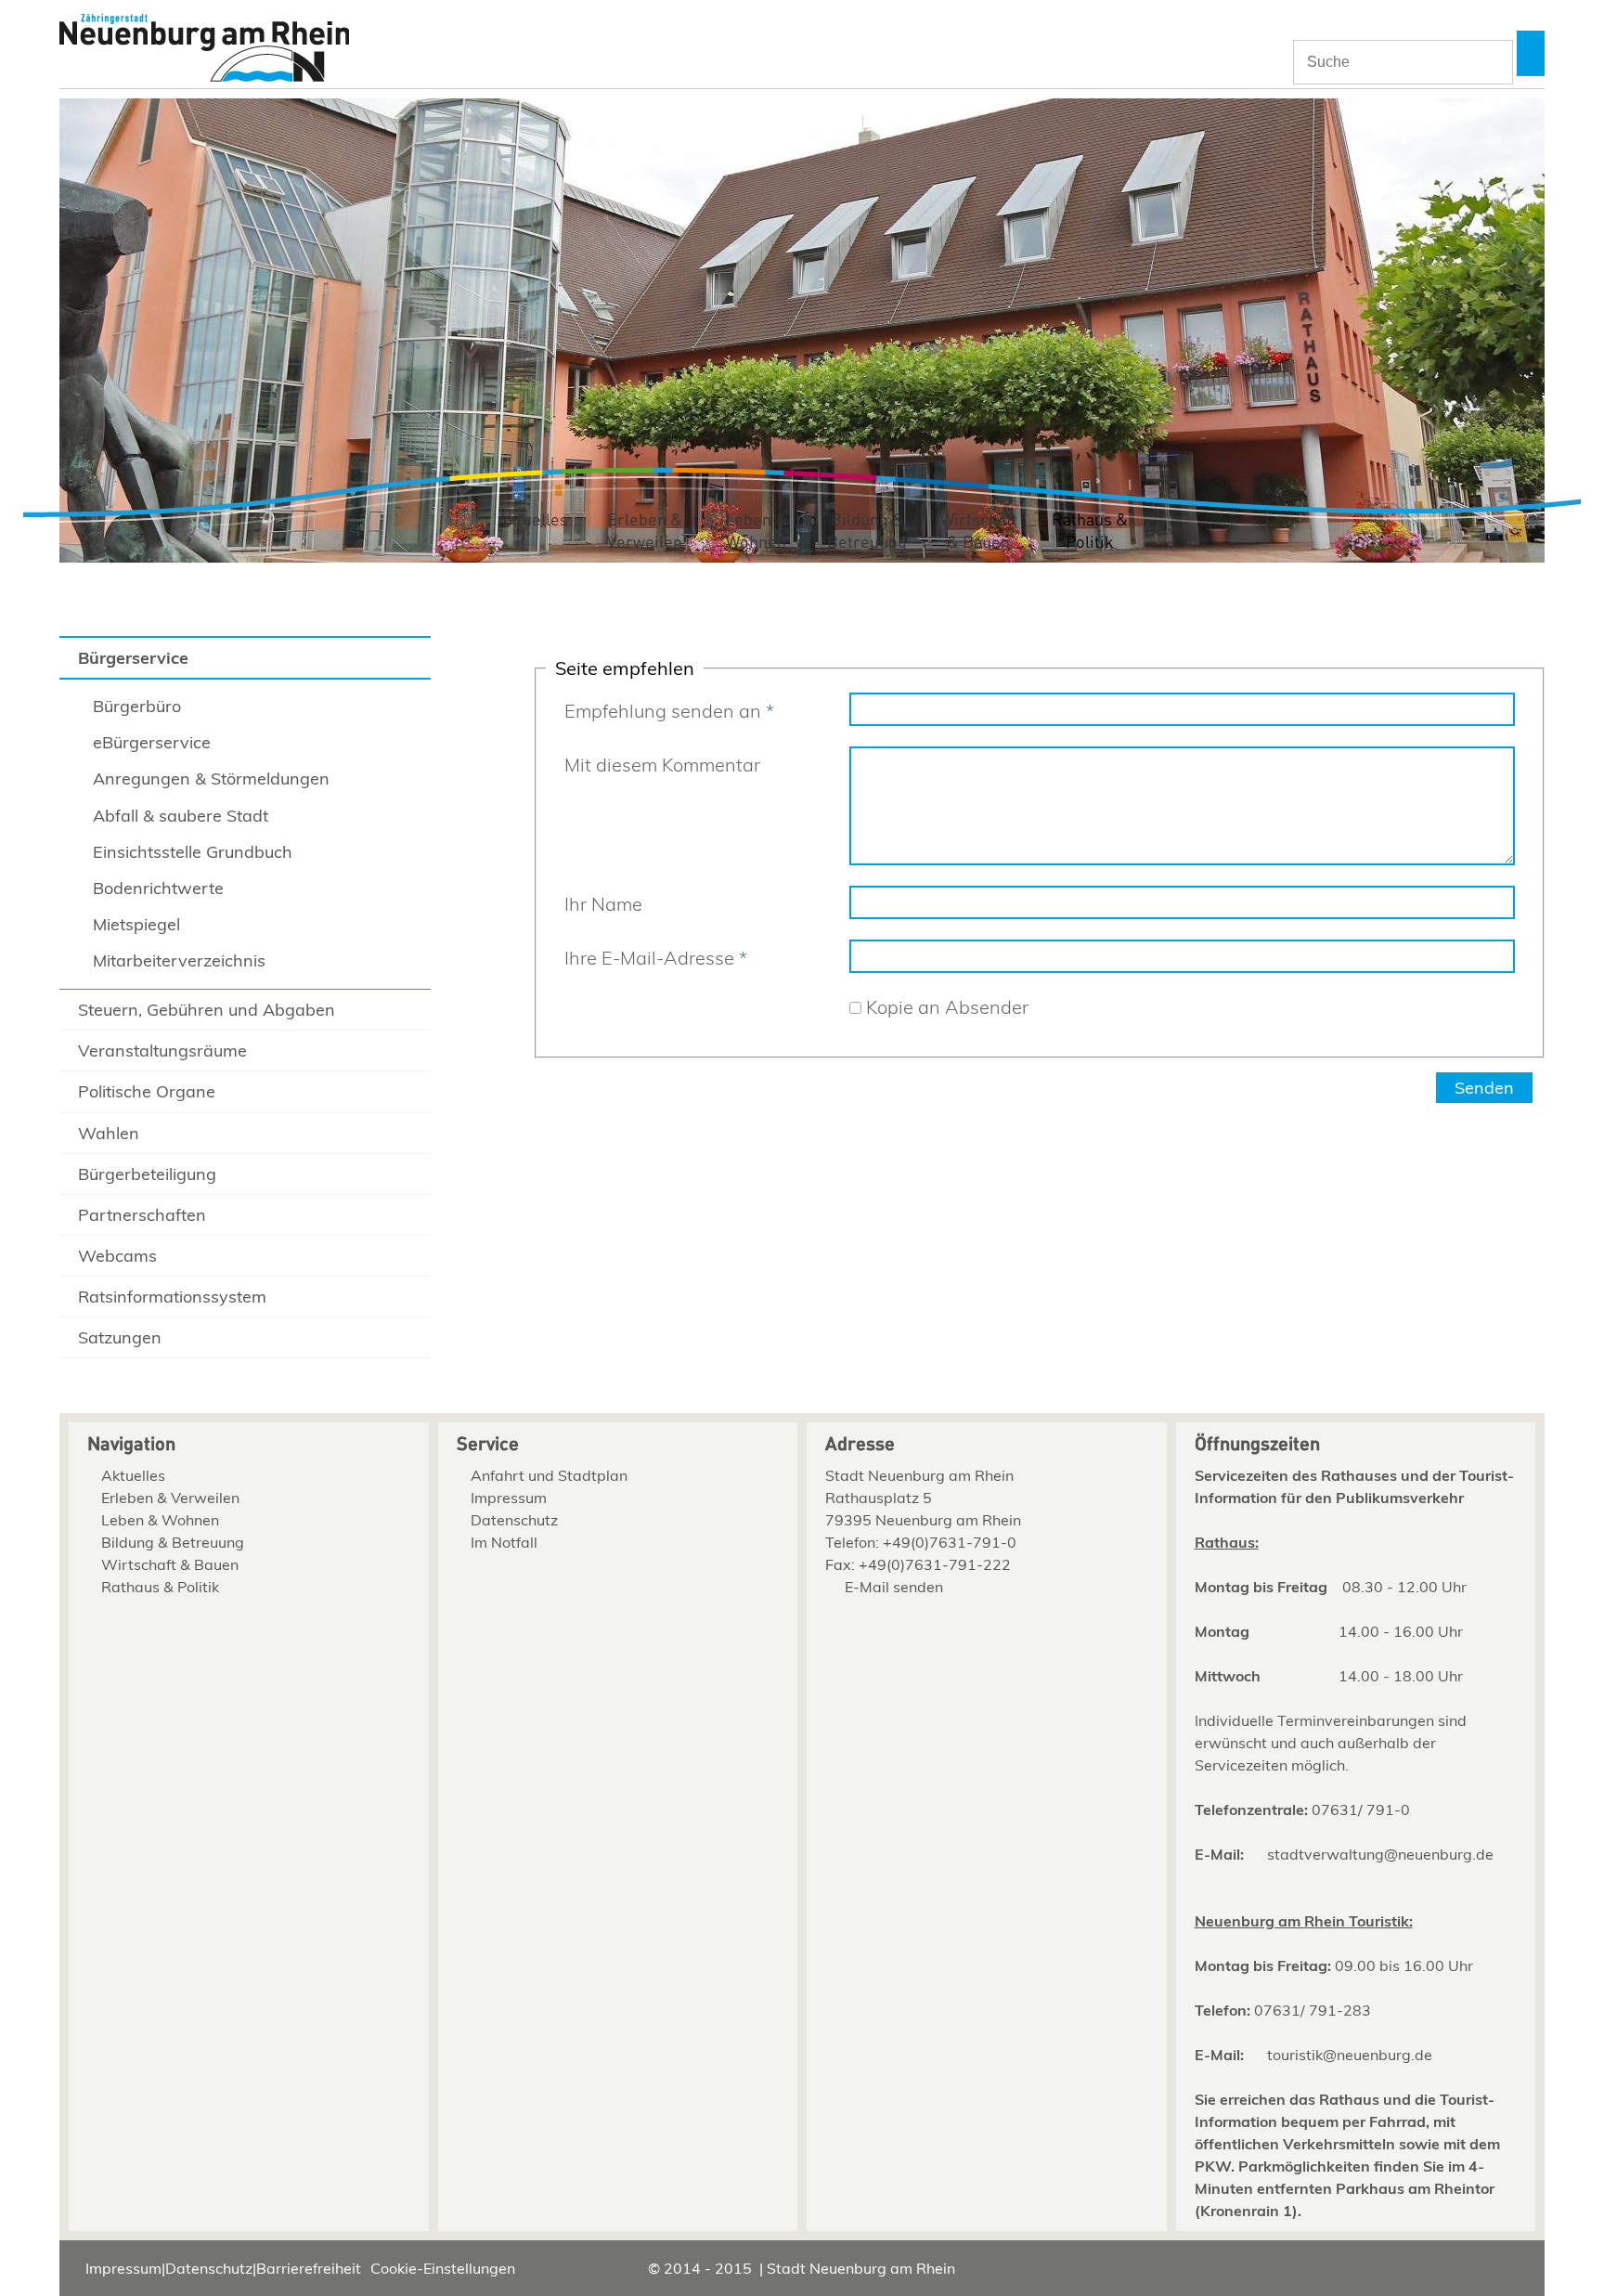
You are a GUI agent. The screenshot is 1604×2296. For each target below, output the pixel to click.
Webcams (117, 1256)
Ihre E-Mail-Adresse (656, 958)
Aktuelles (533, 520)
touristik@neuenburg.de (1350, 2055)
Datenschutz (514, 1520)
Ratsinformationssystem (172, 1297)
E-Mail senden (894, 1587)
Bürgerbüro (137, 706)
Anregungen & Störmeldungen (211, 778)
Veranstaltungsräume (162, 1051)
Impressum (509, 1498)
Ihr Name (603, 904)
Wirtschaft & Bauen (979, 532)
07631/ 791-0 (1361, 1810)
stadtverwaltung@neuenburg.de (1380, 1854)
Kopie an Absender (947, 1007)
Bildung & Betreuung (867, 532)
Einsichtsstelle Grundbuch (193, 852)
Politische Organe (147, 1091)
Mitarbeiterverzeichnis (179, 960)
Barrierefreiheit (309, 2268)
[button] (1531, 53)
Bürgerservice (133, 658)
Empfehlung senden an (669, 711)
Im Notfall (504, 1542)
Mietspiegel (136, 924)
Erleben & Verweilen (645, 532)
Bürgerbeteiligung (147, 1174)
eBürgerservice (152, 742)
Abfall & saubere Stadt (181, 816)
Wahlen (109, 1133)
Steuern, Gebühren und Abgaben (207, 1010)
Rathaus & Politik (1090, 532)
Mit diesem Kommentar (662, 765)
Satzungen (120, 1337)
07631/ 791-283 (1313, 2010)
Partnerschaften (142, 1215)
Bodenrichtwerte (158, 888)
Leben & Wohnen (756, 532)
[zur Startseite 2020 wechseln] (204, 50)
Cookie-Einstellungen (443, 2268)
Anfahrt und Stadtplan (549, 1475)
